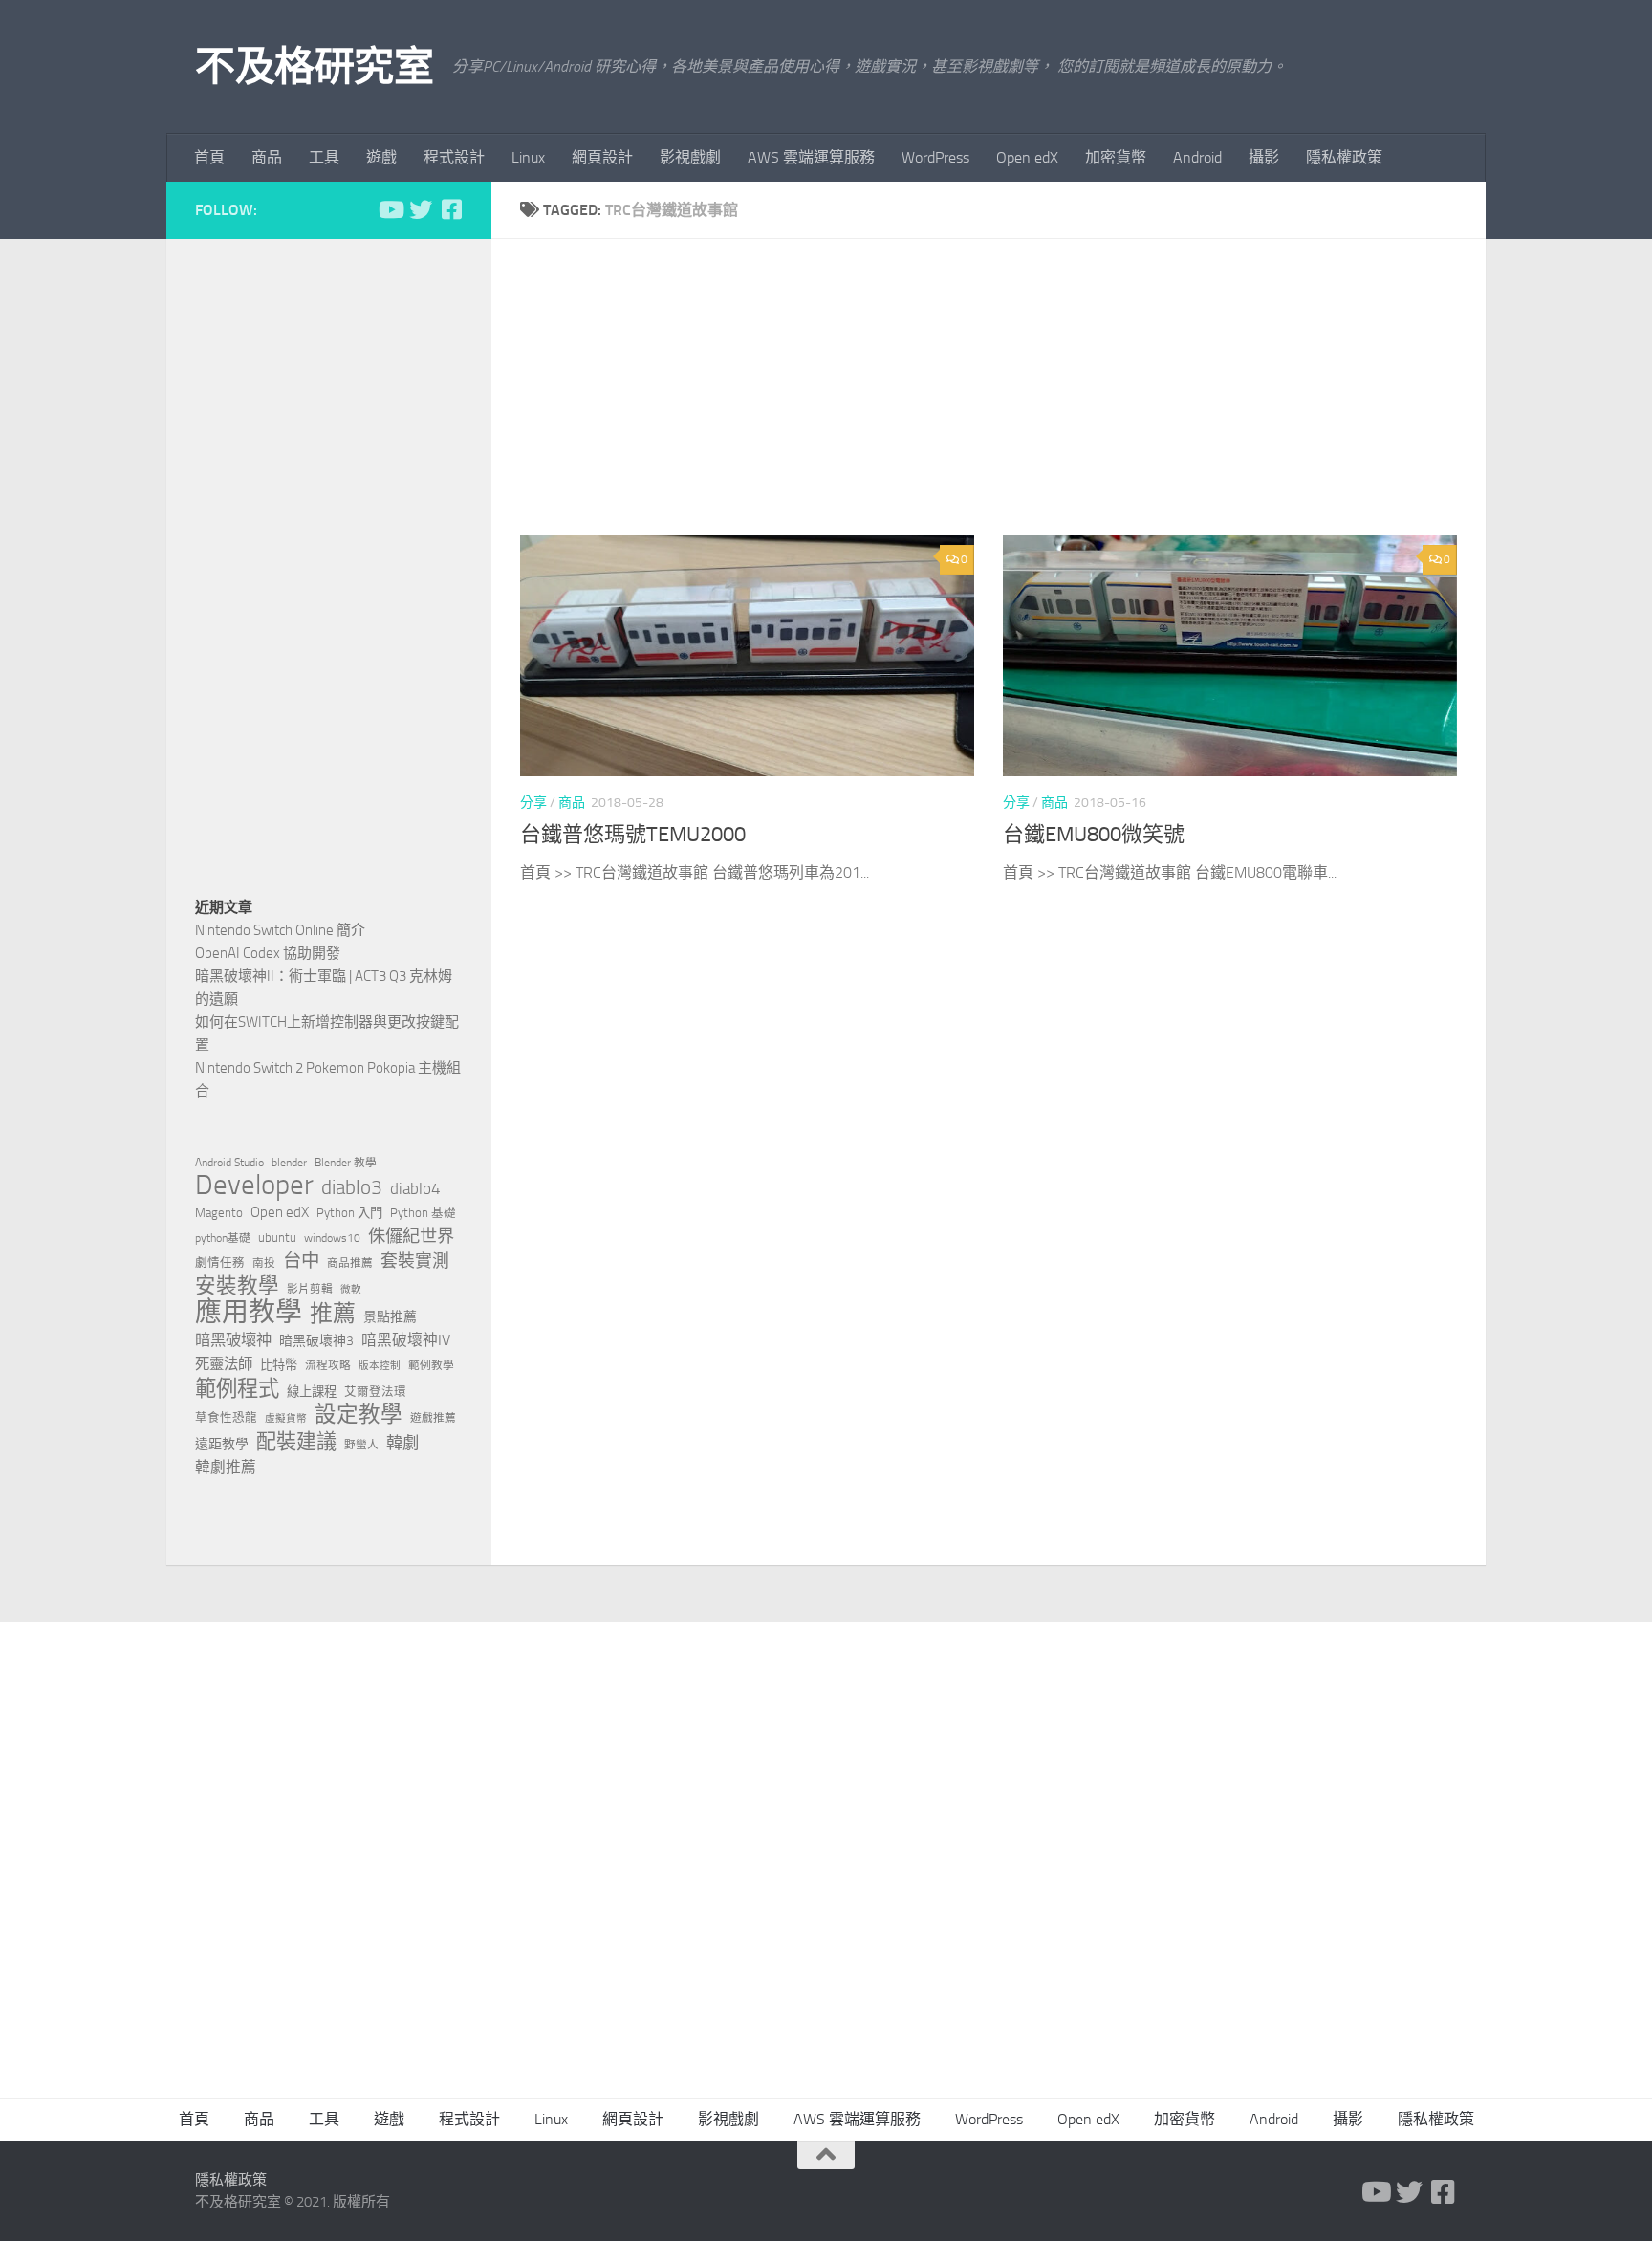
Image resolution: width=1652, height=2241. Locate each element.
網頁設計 (602, 157)
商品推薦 (350, 1263)
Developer (254, 1186)
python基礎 (223, 1238)
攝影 (1264, 157)
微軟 (351, 1289)
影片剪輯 (310, 1289)
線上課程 (312, 1392)
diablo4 (415, 1188)
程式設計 (454, 157)
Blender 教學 (346, 1163)
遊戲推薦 (433, 1418)
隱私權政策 (1344, 157)
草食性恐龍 (226, 1417)
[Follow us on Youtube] (390, 209)
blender (289, 1163)
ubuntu (277, 1238)
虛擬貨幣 (286, 1418)
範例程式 (237, 1389)
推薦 (333, 1314)
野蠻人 (361, 1445)
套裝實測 (415, 1261)
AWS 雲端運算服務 (811, 157)
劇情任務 (220, 1262)
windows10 (332, 1238)
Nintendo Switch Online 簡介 (280, 930)
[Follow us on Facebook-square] (451, 209)
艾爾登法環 (375, 1392)
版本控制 (380, 1366)
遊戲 (381, 157)
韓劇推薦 (226, 1467)
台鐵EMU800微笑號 (1094, 835)
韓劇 (402, 1443)
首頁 (209, 157)
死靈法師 (224, 1364)
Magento (219, 1213)
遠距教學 (222, 1444)
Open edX (1027, 157)
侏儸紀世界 (411, 1236)
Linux (528, 157)
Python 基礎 (423, 1213)
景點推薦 (390, 1317)
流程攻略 (328, 1365)
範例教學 (431, 1365)
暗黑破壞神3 (316, 1341)
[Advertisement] (1003, 402)
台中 (301, 1261)
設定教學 (359, 1415)
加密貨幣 (1116, 157)
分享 (533, 803)
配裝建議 (296, 1442)
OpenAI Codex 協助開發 (268, 953)
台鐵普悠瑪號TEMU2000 (633, 835)
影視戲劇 (690, 157)
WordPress (935, 157)
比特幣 (279, 1365)
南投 (264, 1263)
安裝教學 (237, 1286)
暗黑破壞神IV (406, 1340)
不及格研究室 (314, 67)
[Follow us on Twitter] (421, 209)
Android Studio (229, 1163)
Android (1197, 157)
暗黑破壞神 (233, 1340)
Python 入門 (349, 1213)
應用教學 (249, 1313)
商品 (267, 157)
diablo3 (352, 1187)
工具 (324, 157)
